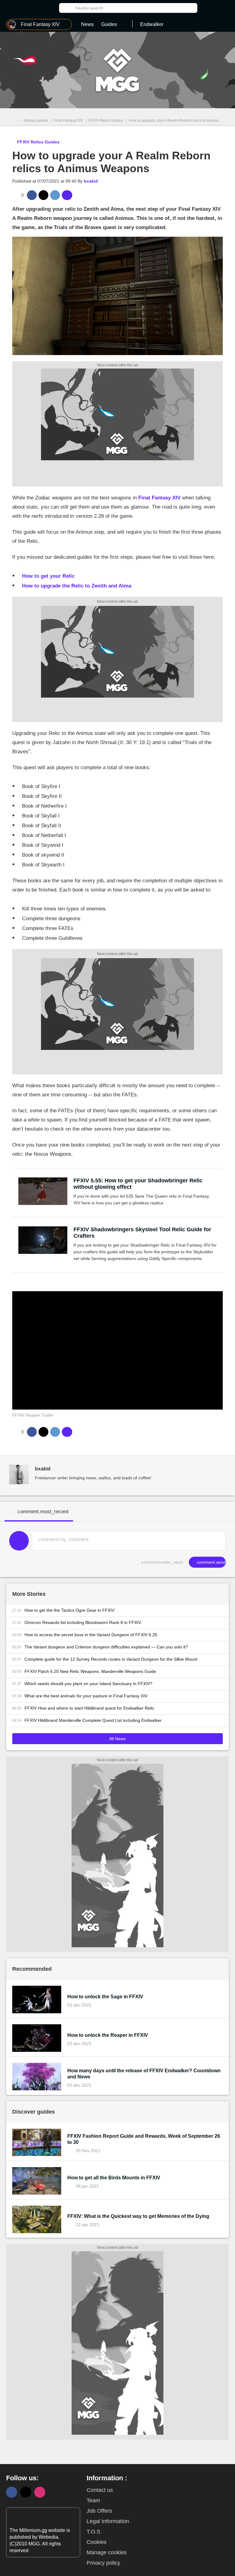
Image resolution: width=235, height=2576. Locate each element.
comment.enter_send (162, 1562)
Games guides (36, 120)
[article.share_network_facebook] (32, 195)
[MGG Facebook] (12, 2492)
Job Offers (99, 2511)
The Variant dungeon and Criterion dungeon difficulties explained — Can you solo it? (106, 1647)
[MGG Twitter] (26, 2492)
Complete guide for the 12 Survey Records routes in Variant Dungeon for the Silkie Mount (111, 1659)
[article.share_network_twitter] (43, 195)
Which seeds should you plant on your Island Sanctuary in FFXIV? (88, 1684)
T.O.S (93, 2532)
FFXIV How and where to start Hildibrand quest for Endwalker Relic (89, 1708)
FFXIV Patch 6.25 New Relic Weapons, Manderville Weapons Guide (90, 1671)
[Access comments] (67, 195)
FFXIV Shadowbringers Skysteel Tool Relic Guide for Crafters (142, 1233)
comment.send (211, 1562)
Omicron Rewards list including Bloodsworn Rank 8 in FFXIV (83, 1622)
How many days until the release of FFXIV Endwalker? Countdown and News (144, 2074)
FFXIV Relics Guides (106, 120)
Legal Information (108, 2521)
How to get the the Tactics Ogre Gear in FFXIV (69, 1610)
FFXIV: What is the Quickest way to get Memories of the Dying (138, 2216)
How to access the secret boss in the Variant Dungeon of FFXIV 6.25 (91, 1635)
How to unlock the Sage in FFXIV (105, 1997)
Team (93, 2500)
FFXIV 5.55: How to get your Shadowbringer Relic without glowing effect (138, 1184)
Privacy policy (103, 2563)
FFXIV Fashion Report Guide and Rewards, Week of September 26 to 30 (144, 2139)
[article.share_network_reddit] (55, 195)
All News (117, 1739)
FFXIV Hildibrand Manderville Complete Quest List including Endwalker (93, 1720)
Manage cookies (107, 2552)
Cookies (97, 2542)
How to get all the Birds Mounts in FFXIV (114, 2178)
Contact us (100, 2490)
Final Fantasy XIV (68, 120)
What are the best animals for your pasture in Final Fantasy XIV (86, 1696)
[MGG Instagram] (40, 2492)
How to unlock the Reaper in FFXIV (108, 2035)
